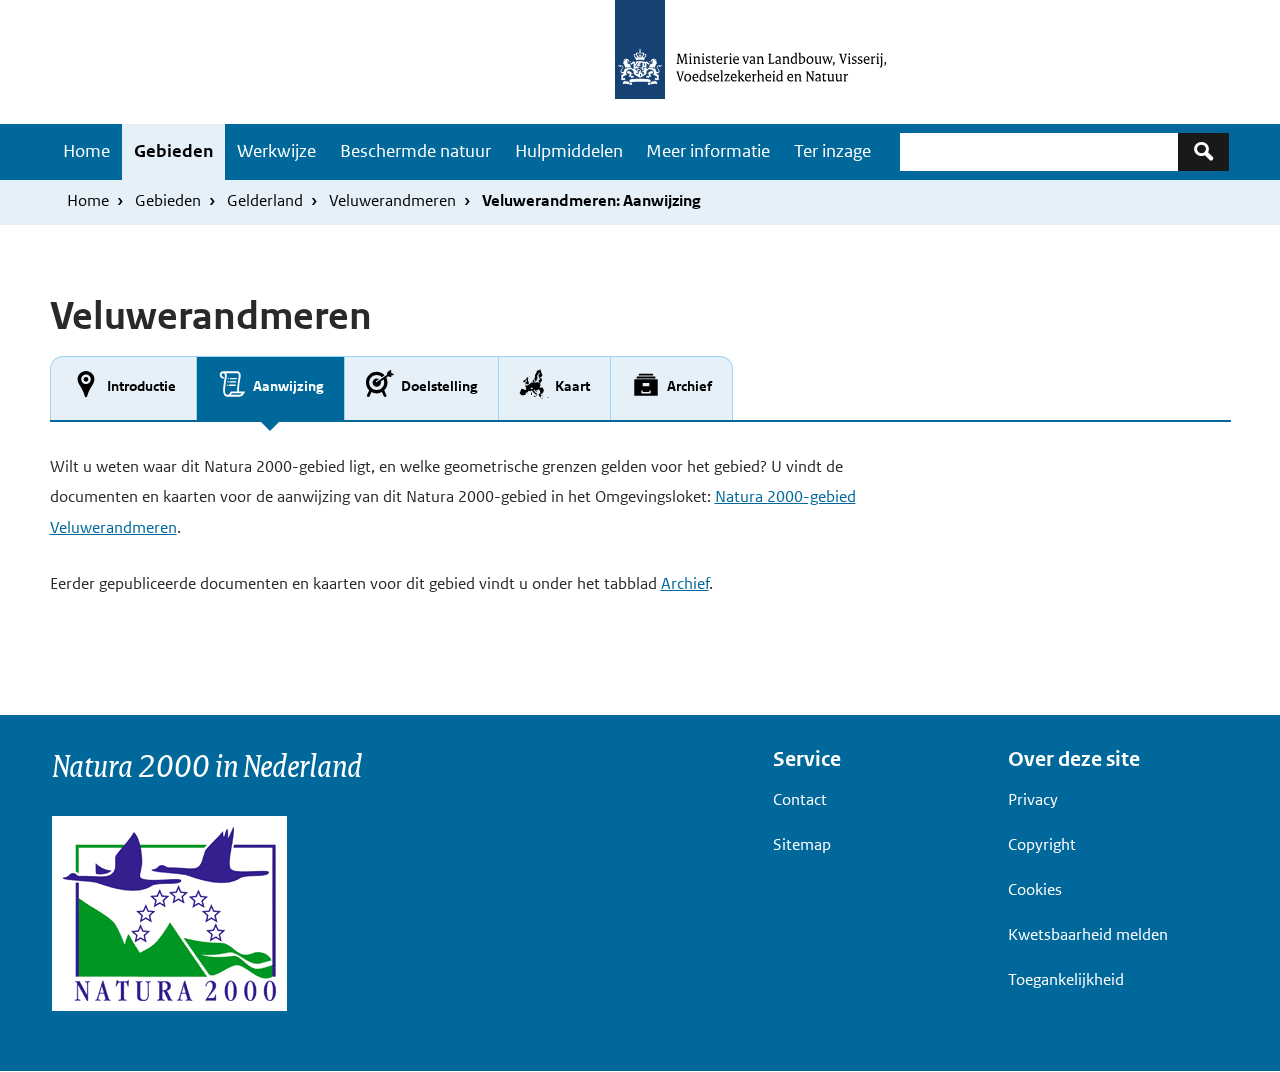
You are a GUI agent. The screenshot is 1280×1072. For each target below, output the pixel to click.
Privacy (1033, 799)
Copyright (1042, 844)
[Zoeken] (1203, 151)
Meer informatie (708, 151)
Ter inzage (832, 151)
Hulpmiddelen (569, 151)
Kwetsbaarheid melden (1088, 934)
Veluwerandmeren (392, 200)
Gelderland (265, 200)
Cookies (1035, 889)
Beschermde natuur (415, 151)
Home (86, 151)
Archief (685, 583)
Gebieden (173, 151)
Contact (800, 799)
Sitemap (802, 844)
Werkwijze (276, 151)
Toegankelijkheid (1066, 979)
